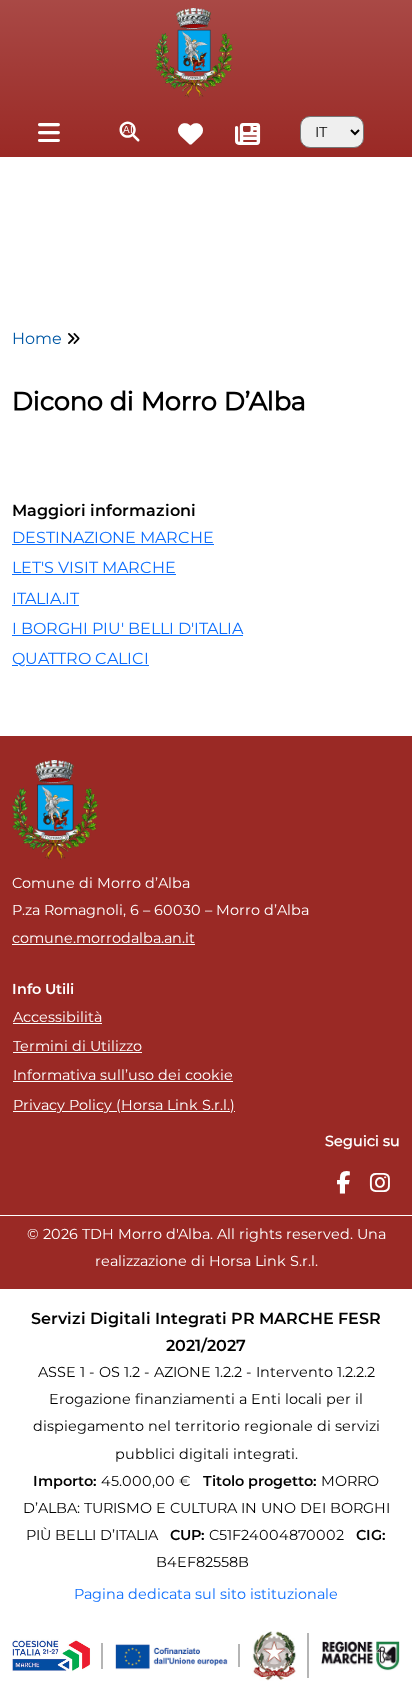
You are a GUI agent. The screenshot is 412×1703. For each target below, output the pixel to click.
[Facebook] (343, 1183)
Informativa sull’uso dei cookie (123, 1075)
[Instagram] (380, 1183)
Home (37, 338)
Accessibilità (57, 1017)
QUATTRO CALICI (80, 658)
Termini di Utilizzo (77, 1046)
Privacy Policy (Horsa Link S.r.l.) (124, 1105)
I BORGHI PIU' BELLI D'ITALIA (127, 628)
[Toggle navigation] (48, 131)
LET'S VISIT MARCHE (94, 567)
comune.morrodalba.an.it (103, 938)
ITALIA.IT (45, 598)
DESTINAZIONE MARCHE (113, 537)
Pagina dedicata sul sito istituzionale (206, 1594)
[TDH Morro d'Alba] (193, 51)
